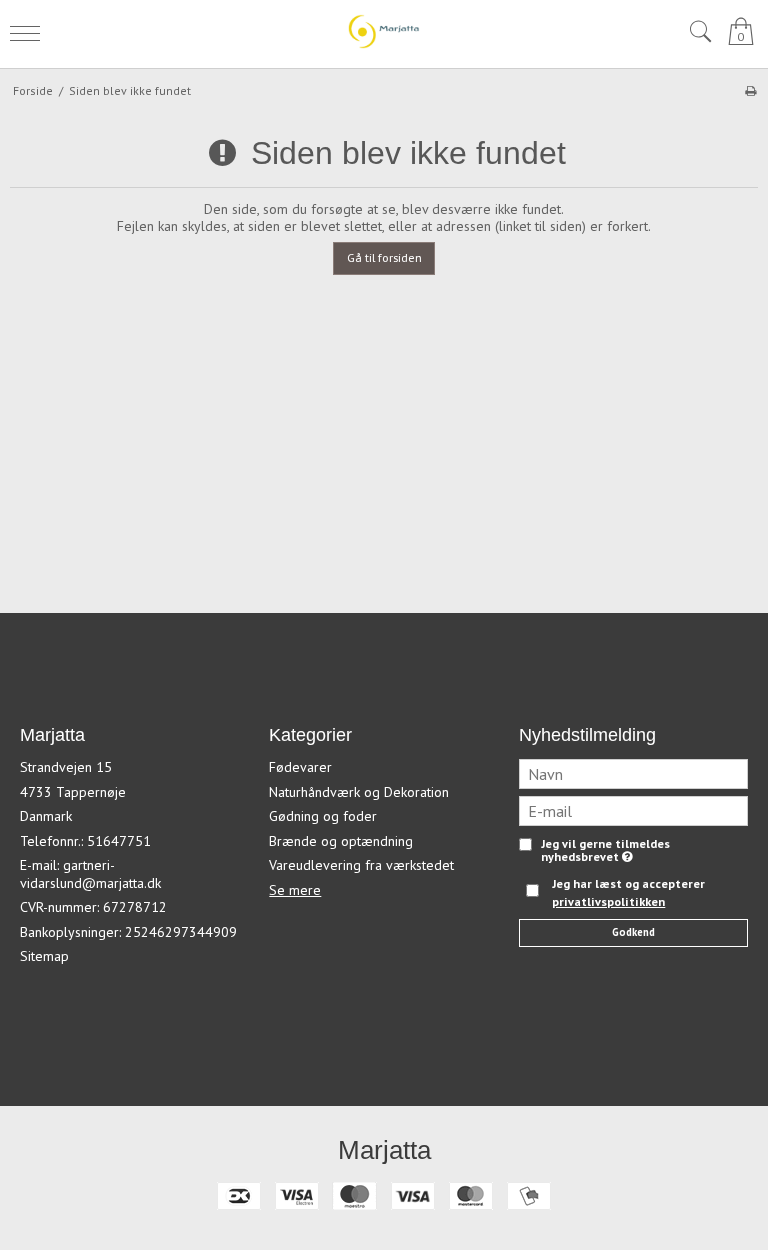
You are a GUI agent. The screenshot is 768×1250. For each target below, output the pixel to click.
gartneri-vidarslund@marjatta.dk (90, 874)
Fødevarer (300, 767)
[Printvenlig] (750, 90)
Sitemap (44, 956)
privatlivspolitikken (608, 901)
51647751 (119, 841)
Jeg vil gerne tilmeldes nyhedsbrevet (605, 850)
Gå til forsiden (384, 257)
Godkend (633, 932)
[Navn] (633, 773)
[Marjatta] (384, 31)
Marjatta (384, 1150)
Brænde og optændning (341, 841)
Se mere (295, 890)
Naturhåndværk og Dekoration (359, 792)
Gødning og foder (323, 816)
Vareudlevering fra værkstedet (361, 865)
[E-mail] (633, 810)
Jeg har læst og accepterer (628, 892)
